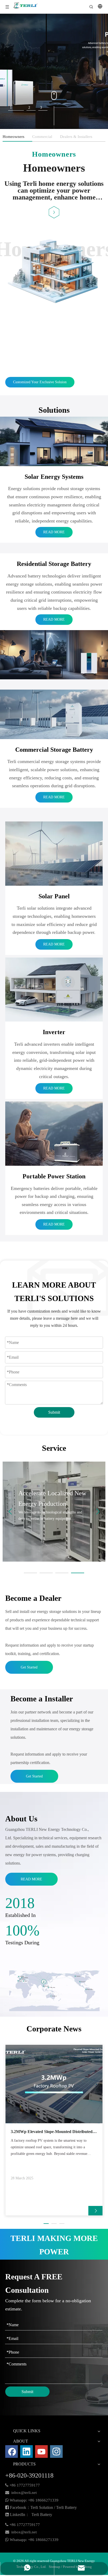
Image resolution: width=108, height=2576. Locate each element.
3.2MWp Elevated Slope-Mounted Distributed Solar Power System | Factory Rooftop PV (52, 2132)
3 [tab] (41, 108)
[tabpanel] (54, 71)
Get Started (29, 1667)
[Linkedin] (26, 2452)
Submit (54, 1412)
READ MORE (54, 532)
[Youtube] (41, 2452)
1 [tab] (11, 108)
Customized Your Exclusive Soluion (40, 382)
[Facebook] (12, 2452)
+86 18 (34, 2500)
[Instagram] (56, 2452)
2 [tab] (23, 108)
